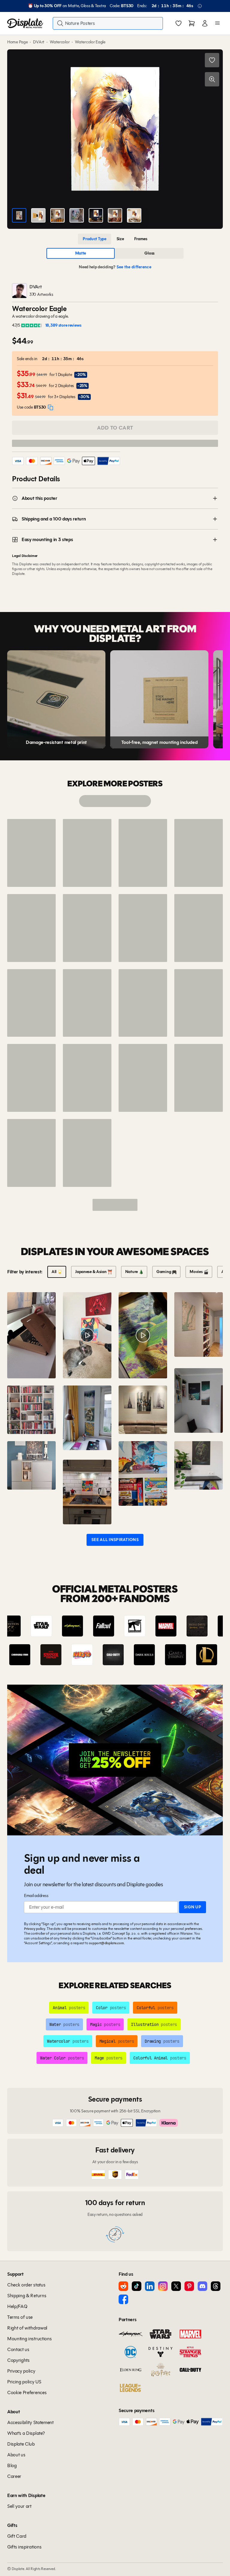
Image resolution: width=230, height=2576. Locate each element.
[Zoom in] (212, 79)
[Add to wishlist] (212, 60)
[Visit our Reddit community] (123, 2286)
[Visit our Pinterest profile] (189, 2286)
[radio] (94, 239)
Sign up (193, 1907)
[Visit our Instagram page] (163, 2286)
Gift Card (17, 2536)
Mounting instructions (29, 2339)
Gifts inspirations (24, 2547)
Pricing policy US (24, 2382)
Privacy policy (35, 1929)
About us (16, 2455)
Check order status (26, 2285)
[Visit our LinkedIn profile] (150, 2286)
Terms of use (20, 2317)
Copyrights (18, 2360)
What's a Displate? (26, 2433)
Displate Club (21, 2444)
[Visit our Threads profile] (216, 2286)
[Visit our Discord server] (202, 2286)
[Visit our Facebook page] (123, 2299)
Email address (36, 1896)
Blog (12, 2465)
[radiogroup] (115, 239)
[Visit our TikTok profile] (137, 2286)
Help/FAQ (17, 2306)
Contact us (18, 2349)
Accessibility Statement (30, 2422)
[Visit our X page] (176, 2286)
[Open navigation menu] (217, 23)
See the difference (134, 267)
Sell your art (19, 2506)
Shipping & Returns (27, 2296)
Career (14, 2476)
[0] (178, 24)
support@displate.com (106, 1943)
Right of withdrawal (27, 2328)
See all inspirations (115, 1540)
